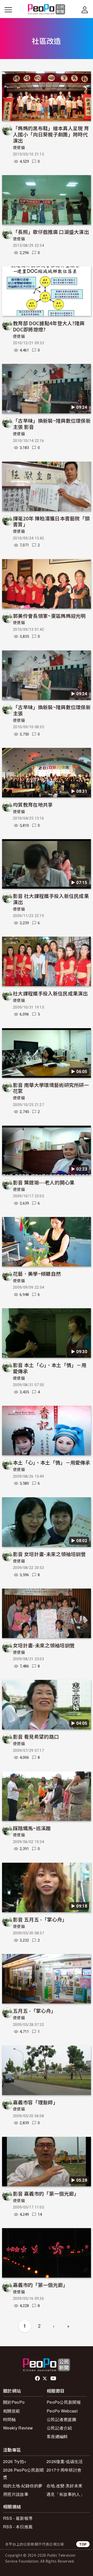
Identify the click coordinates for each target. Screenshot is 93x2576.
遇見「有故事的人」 (65, 2494)
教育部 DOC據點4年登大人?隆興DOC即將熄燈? (49, 326)
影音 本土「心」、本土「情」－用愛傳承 (50, 1368)
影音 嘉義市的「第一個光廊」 (46, 2193)
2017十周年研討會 (64, 2470)
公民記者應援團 (61, 2419)
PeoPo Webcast (62, 2411)
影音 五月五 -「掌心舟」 (40, 1919)
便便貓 (19, 148)
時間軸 (9, 2419)
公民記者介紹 (59, 2428)
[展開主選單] (8, 10)
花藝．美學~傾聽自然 (37, 1274)
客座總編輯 (57, 2436)
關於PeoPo (14, 2402)
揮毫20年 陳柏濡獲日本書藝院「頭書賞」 (51, 521)
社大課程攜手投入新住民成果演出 (50, 993)
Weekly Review (18, 2428)
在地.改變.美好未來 (64, 2486)
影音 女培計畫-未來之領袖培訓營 (49, 1554)
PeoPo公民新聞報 (64, 2402)
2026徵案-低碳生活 (65, 2461)
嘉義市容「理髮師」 (35, 2102)
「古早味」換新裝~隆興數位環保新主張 (52, 710)
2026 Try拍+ (15, 2461)
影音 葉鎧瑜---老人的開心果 (44, 1182)
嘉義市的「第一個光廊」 (40, 2285)
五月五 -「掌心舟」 (34, 2011)
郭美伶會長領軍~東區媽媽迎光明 (49, 616)
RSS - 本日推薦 (18, 2527)
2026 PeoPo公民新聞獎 (23, 2473)
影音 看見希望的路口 (36, 1736)
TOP (83, 2544)
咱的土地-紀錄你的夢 (23, 2486)
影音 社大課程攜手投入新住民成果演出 (51, 899)
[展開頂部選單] (85, 10)
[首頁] (47, 10)
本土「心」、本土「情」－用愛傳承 (52, 1462)
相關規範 (11, 2411)
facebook (38, 2378)
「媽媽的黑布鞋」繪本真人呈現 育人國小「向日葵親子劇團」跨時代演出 (51, 134)
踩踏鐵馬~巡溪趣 (32, 1828)
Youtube (54, 2378)
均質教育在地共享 (33, 804)
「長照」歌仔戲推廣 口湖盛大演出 (51, 232)
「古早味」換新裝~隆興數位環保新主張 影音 (52, 424)
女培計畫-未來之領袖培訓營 (44, 1645)
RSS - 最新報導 (18, 2518)
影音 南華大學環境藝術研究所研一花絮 (51, 1088)
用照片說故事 (16, 2494)
